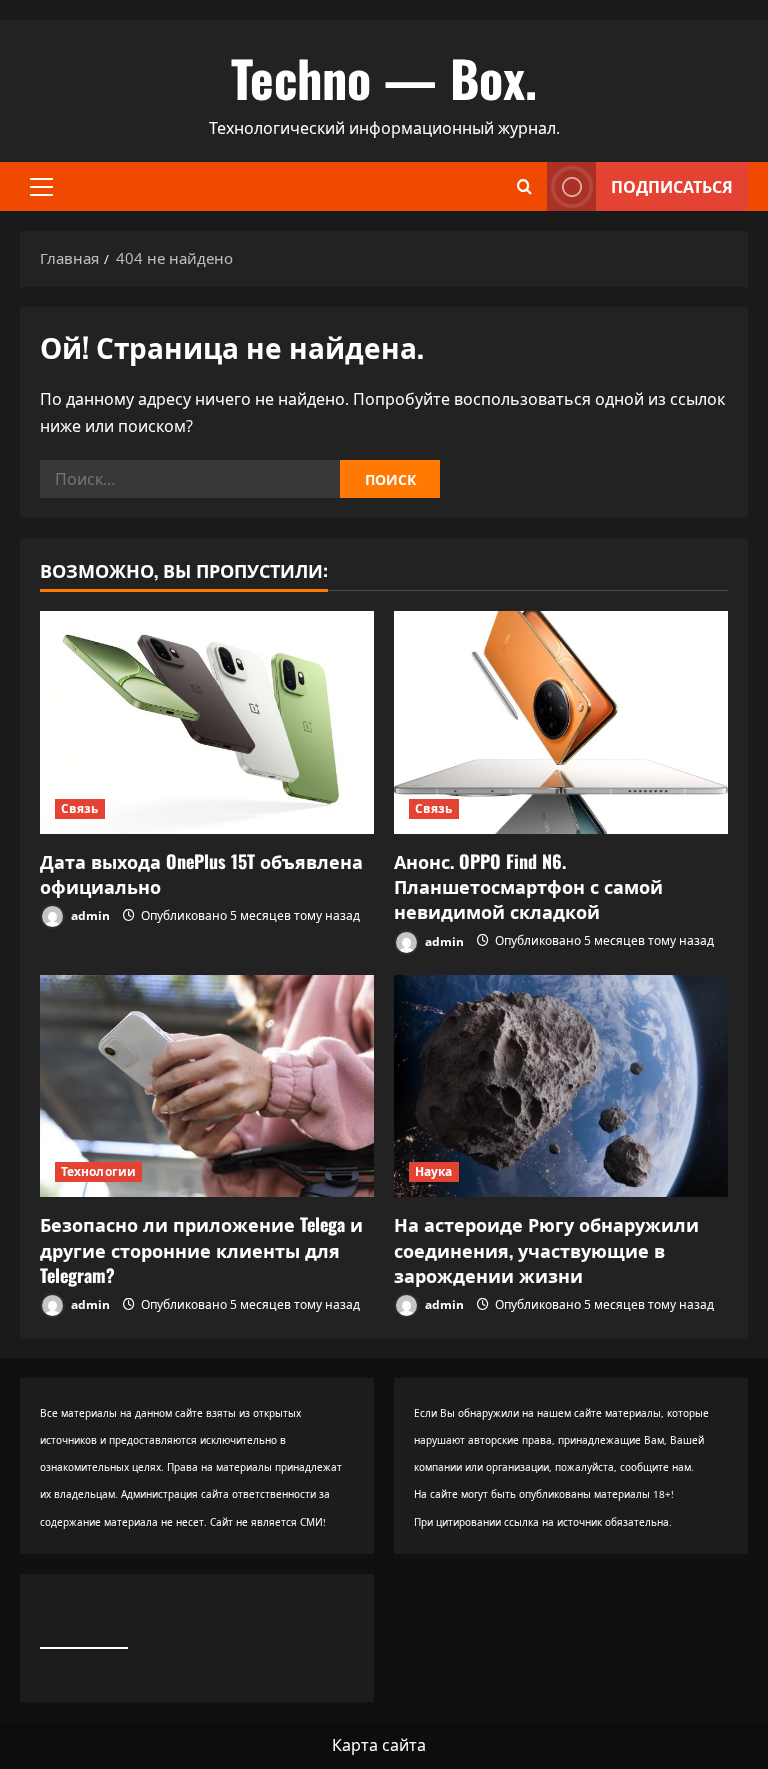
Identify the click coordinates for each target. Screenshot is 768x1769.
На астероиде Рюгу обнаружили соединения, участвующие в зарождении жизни (546, 1249)
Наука (434, 1171)
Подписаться (672, 186)
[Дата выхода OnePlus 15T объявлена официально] (207, 722)
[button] (41, 187)
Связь (80, 808)
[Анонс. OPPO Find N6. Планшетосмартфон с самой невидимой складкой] (561, 722)
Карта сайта (379, 1745)
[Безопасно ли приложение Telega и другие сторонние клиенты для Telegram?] (207, 1086)
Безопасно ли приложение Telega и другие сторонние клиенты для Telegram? (201, 1249)
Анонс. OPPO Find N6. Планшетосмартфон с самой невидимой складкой (528, 886)
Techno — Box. (384, 77)
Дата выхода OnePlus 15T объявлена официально (201, 873)
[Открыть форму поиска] (524, 186)
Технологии (98, 1171)
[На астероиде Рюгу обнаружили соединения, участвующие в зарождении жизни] (561, 1086)
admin (89, 915)
